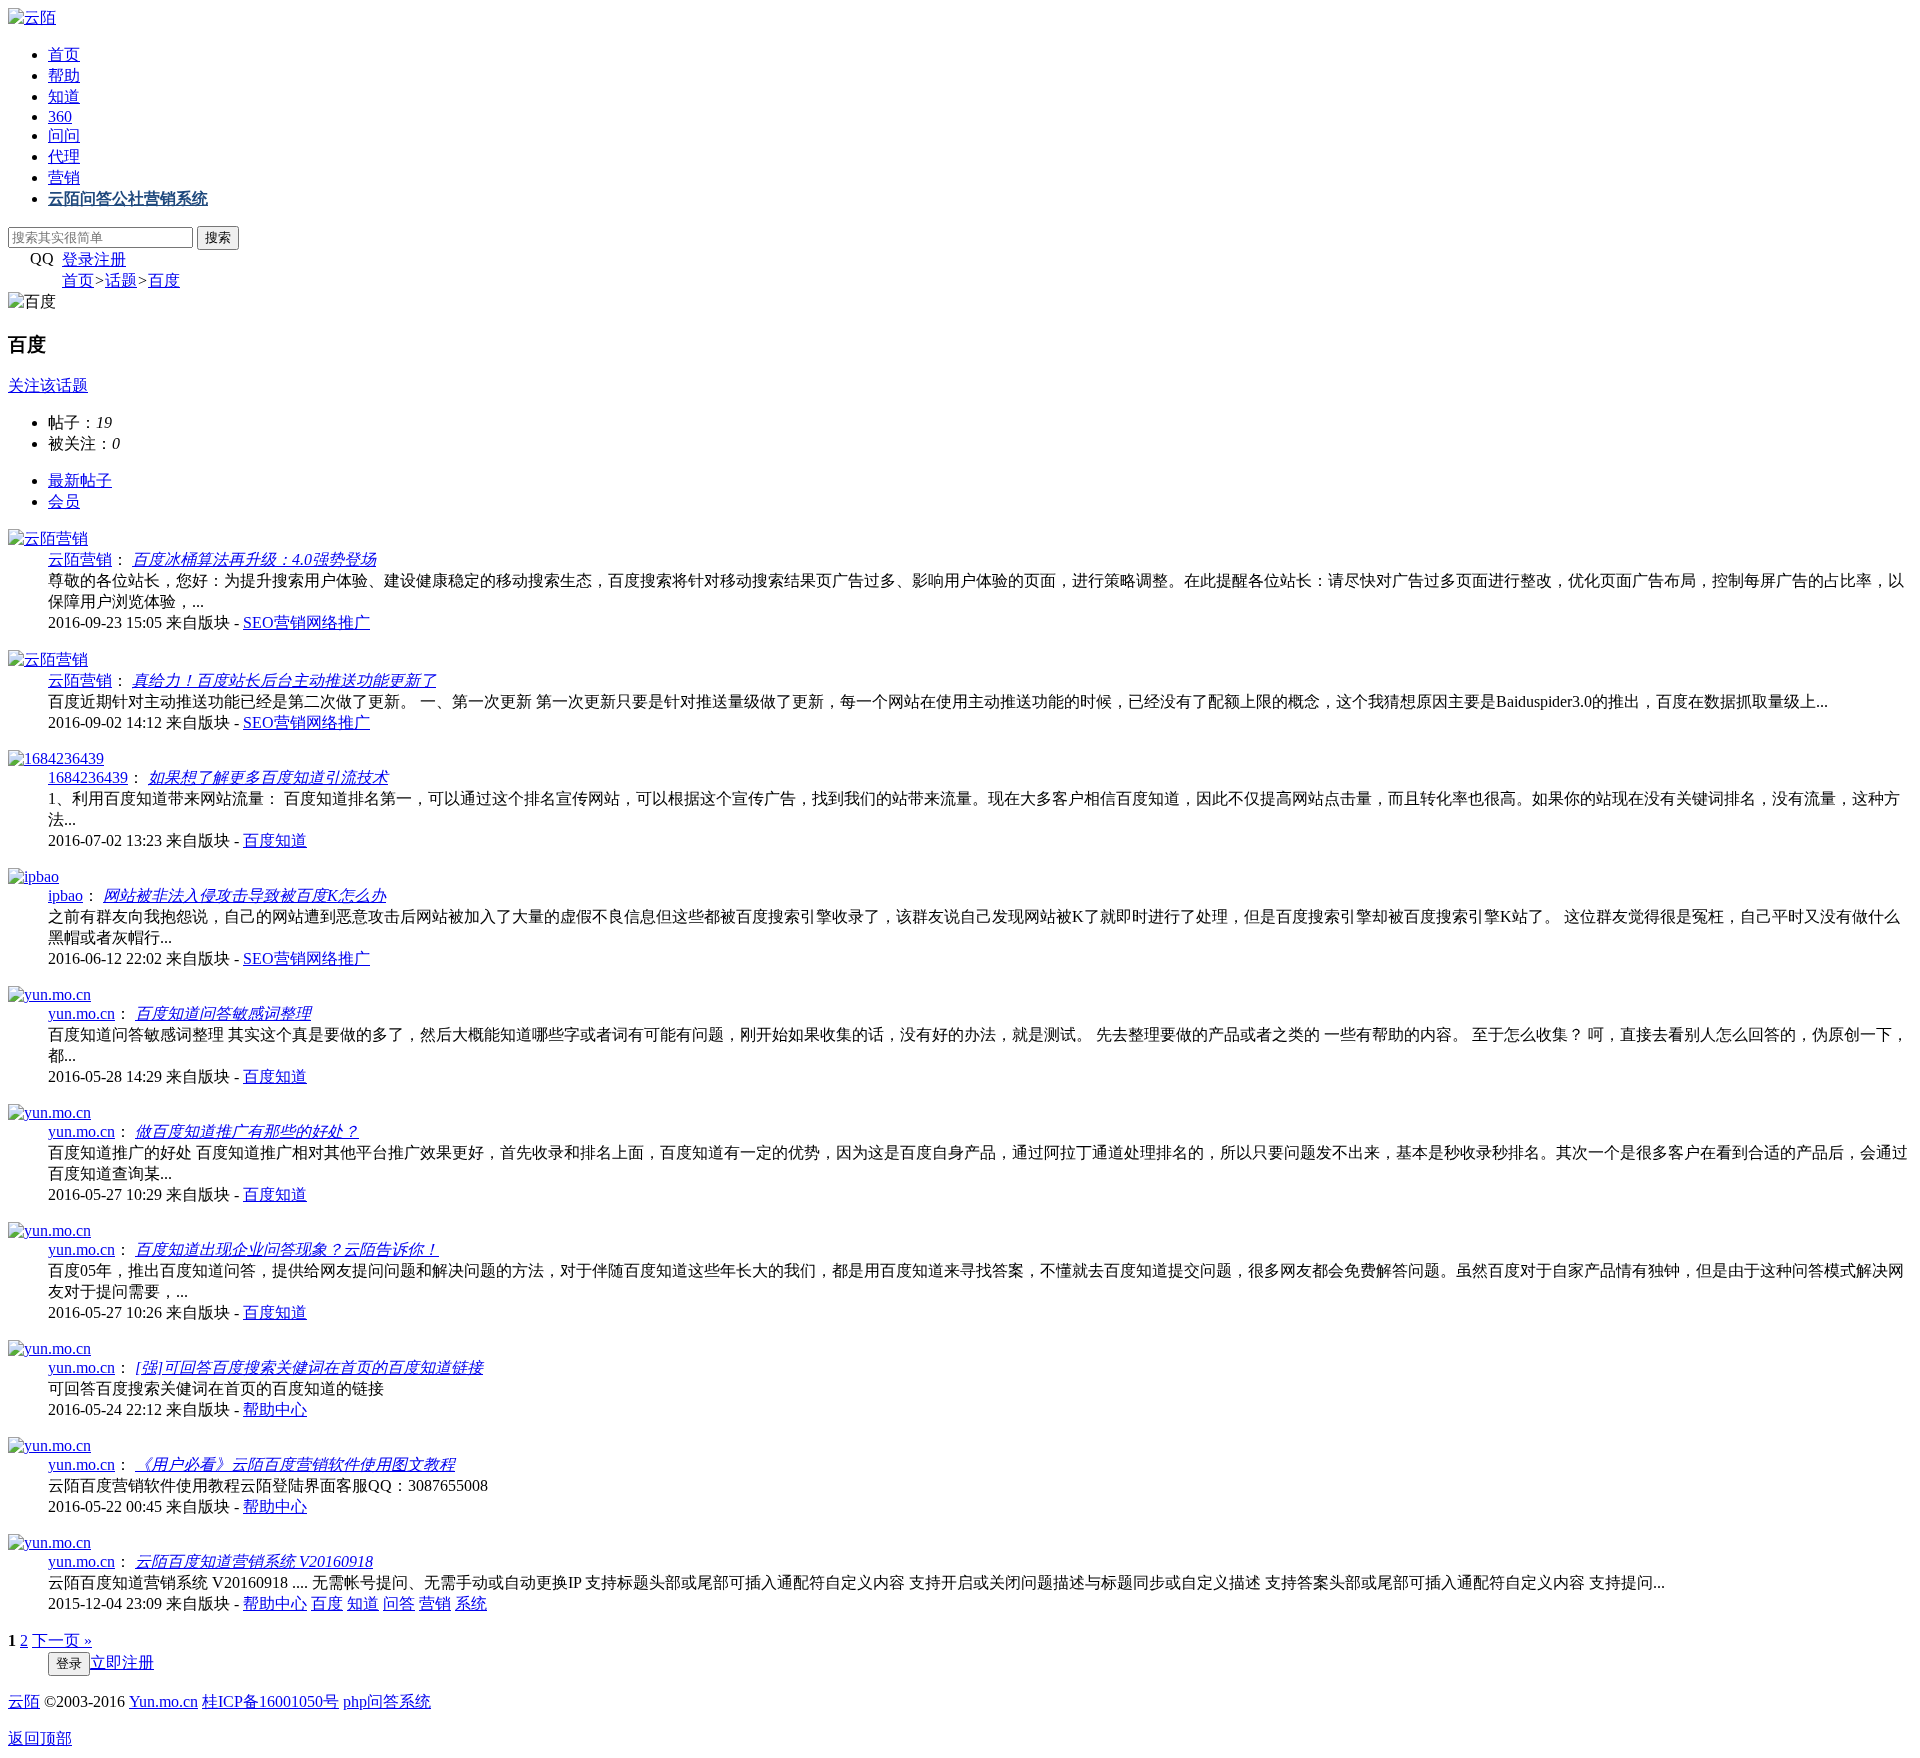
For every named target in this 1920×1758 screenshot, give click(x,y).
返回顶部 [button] (40, 1738)
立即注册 (122, 1662)
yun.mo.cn (81, 1013)
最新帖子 (80, 480)
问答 (399, 1603)
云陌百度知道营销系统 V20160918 (254, 1561)
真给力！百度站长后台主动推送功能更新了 (284, 680)
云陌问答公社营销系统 (128, 198)
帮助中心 (275, 1409)
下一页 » (62, 1640)
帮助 (64, 75)
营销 (64, 177)
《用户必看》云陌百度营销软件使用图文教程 (295, 1464)
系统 (471, 1603)
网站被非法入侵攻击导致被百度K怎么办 (244, 895)
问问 (64, 135)
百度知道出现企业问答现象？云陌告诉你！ (287, 1249)
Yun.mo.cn (163, 1701)
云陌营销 (80, 559)
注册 (110, 259)
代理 (64, 156)
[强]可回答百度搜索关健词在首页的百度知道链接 (309, 1367)
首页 (64, 54)
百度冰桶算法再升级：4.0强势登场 (254, 559)
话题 (121, 280)
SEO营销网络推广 (306, 622)
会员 (64, 501)
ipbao (65, 895)
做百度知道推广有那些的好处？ (247, 1131)
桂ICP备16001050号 (270, 1701)
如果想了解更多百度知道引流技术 (268, 777)
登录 (78, 259)
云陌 (24, 1701)
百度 (164, 280)
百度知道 (275, 840)
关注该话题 (48, 385)
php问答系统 (387, 1701)
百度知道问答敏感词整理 (223, 1013)
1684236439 (88, 777)
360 (60, 116)
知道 (64, 96)
